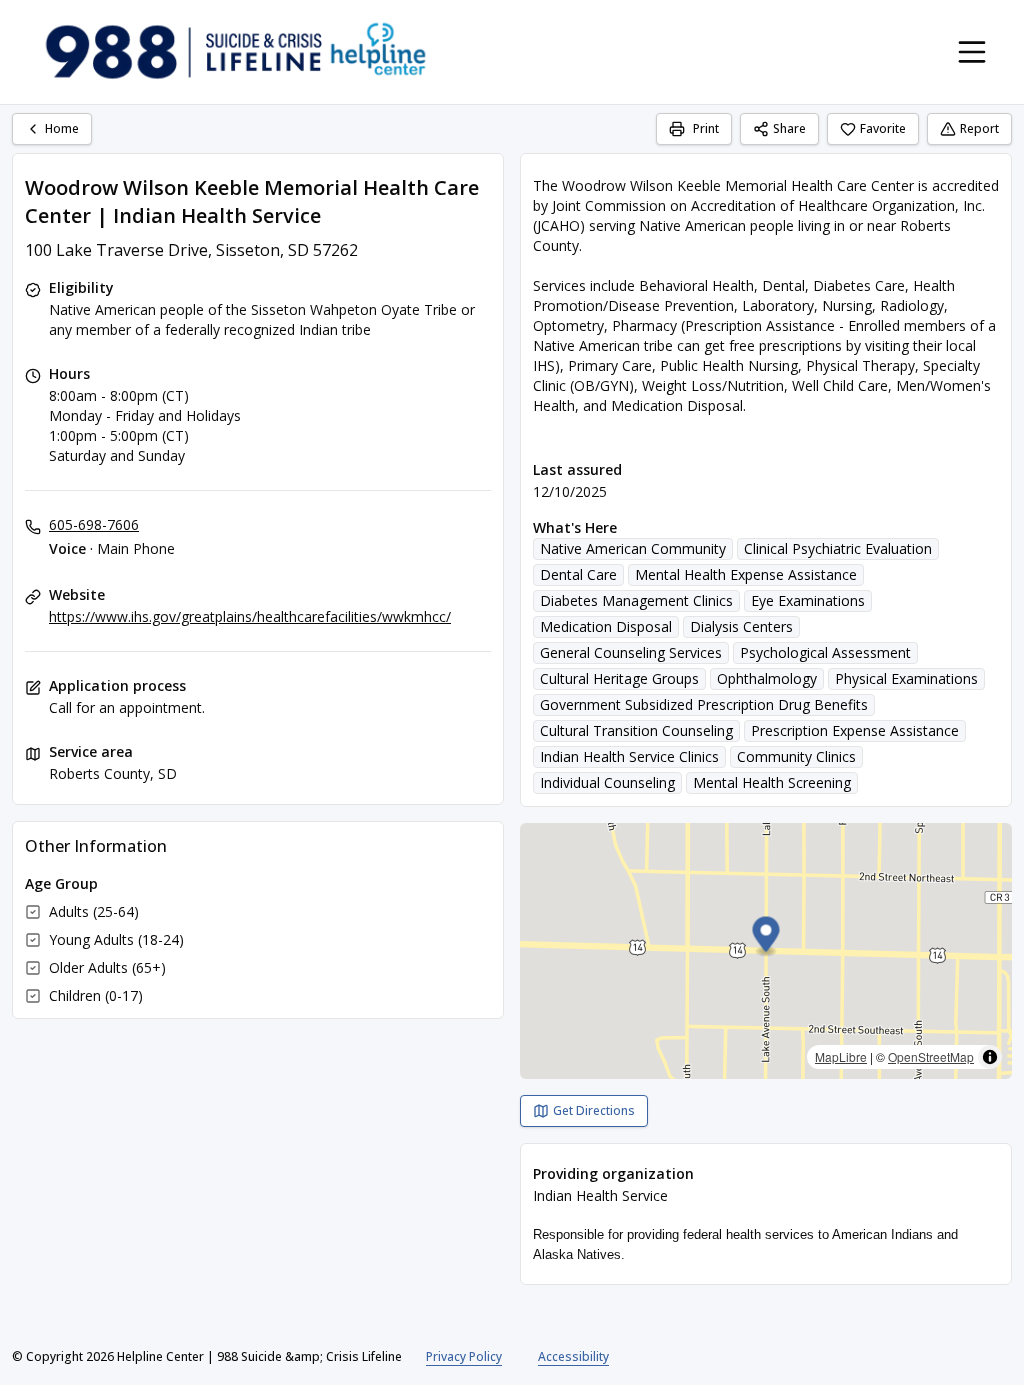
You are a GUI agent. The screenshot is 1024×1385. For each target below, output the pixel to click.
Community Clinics (796, 756)
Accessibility (573, 1356)
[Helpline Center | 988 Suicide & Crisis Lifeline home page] (236, 52)
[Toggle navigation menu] (972, 52)
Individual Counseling (607, 782)
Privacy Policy (464, 1356)
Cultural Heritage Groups (619, 678)
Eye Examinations (808, 600)
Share (789, 128)
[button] (766, 937)
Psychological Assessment (825, 652)
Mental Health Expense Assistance (746, 574)
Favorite (883, 128)
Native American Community (633, 548)
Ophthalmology (767, 678)
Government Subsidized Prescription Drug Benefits (704, 704)
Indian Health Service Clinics (629, 756)
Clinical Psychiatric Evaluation (838, 548)
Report (979, 128)
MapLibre (841, 1056)
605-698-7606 (94, 524)
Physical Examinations (906, 678)
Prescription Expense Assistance (855, 730)
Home (62, 128)
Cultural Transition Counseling (636, 730)
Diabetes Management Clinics (636, 600)
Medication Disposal (606, 626)
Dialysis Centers (741, 626)
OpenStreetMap (931, 1056)
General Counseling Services (631, 652)
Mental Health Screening (772, 782)
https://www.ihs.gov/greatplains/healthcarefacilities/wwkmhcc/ (250, 616)
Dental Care (578, 574)
